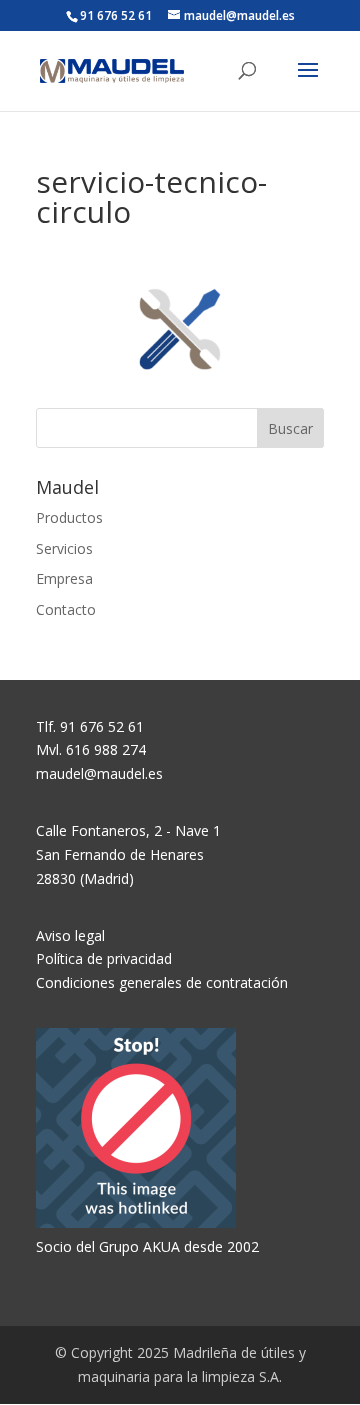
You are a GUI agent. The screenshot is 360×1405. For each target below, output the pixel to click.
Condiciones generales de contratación (162, 982)
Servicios (64, 548)
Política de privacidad (104, 958)
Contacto (66, 609)
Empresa (64, 578)
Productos (69, 517)
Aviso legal (70, 935)
